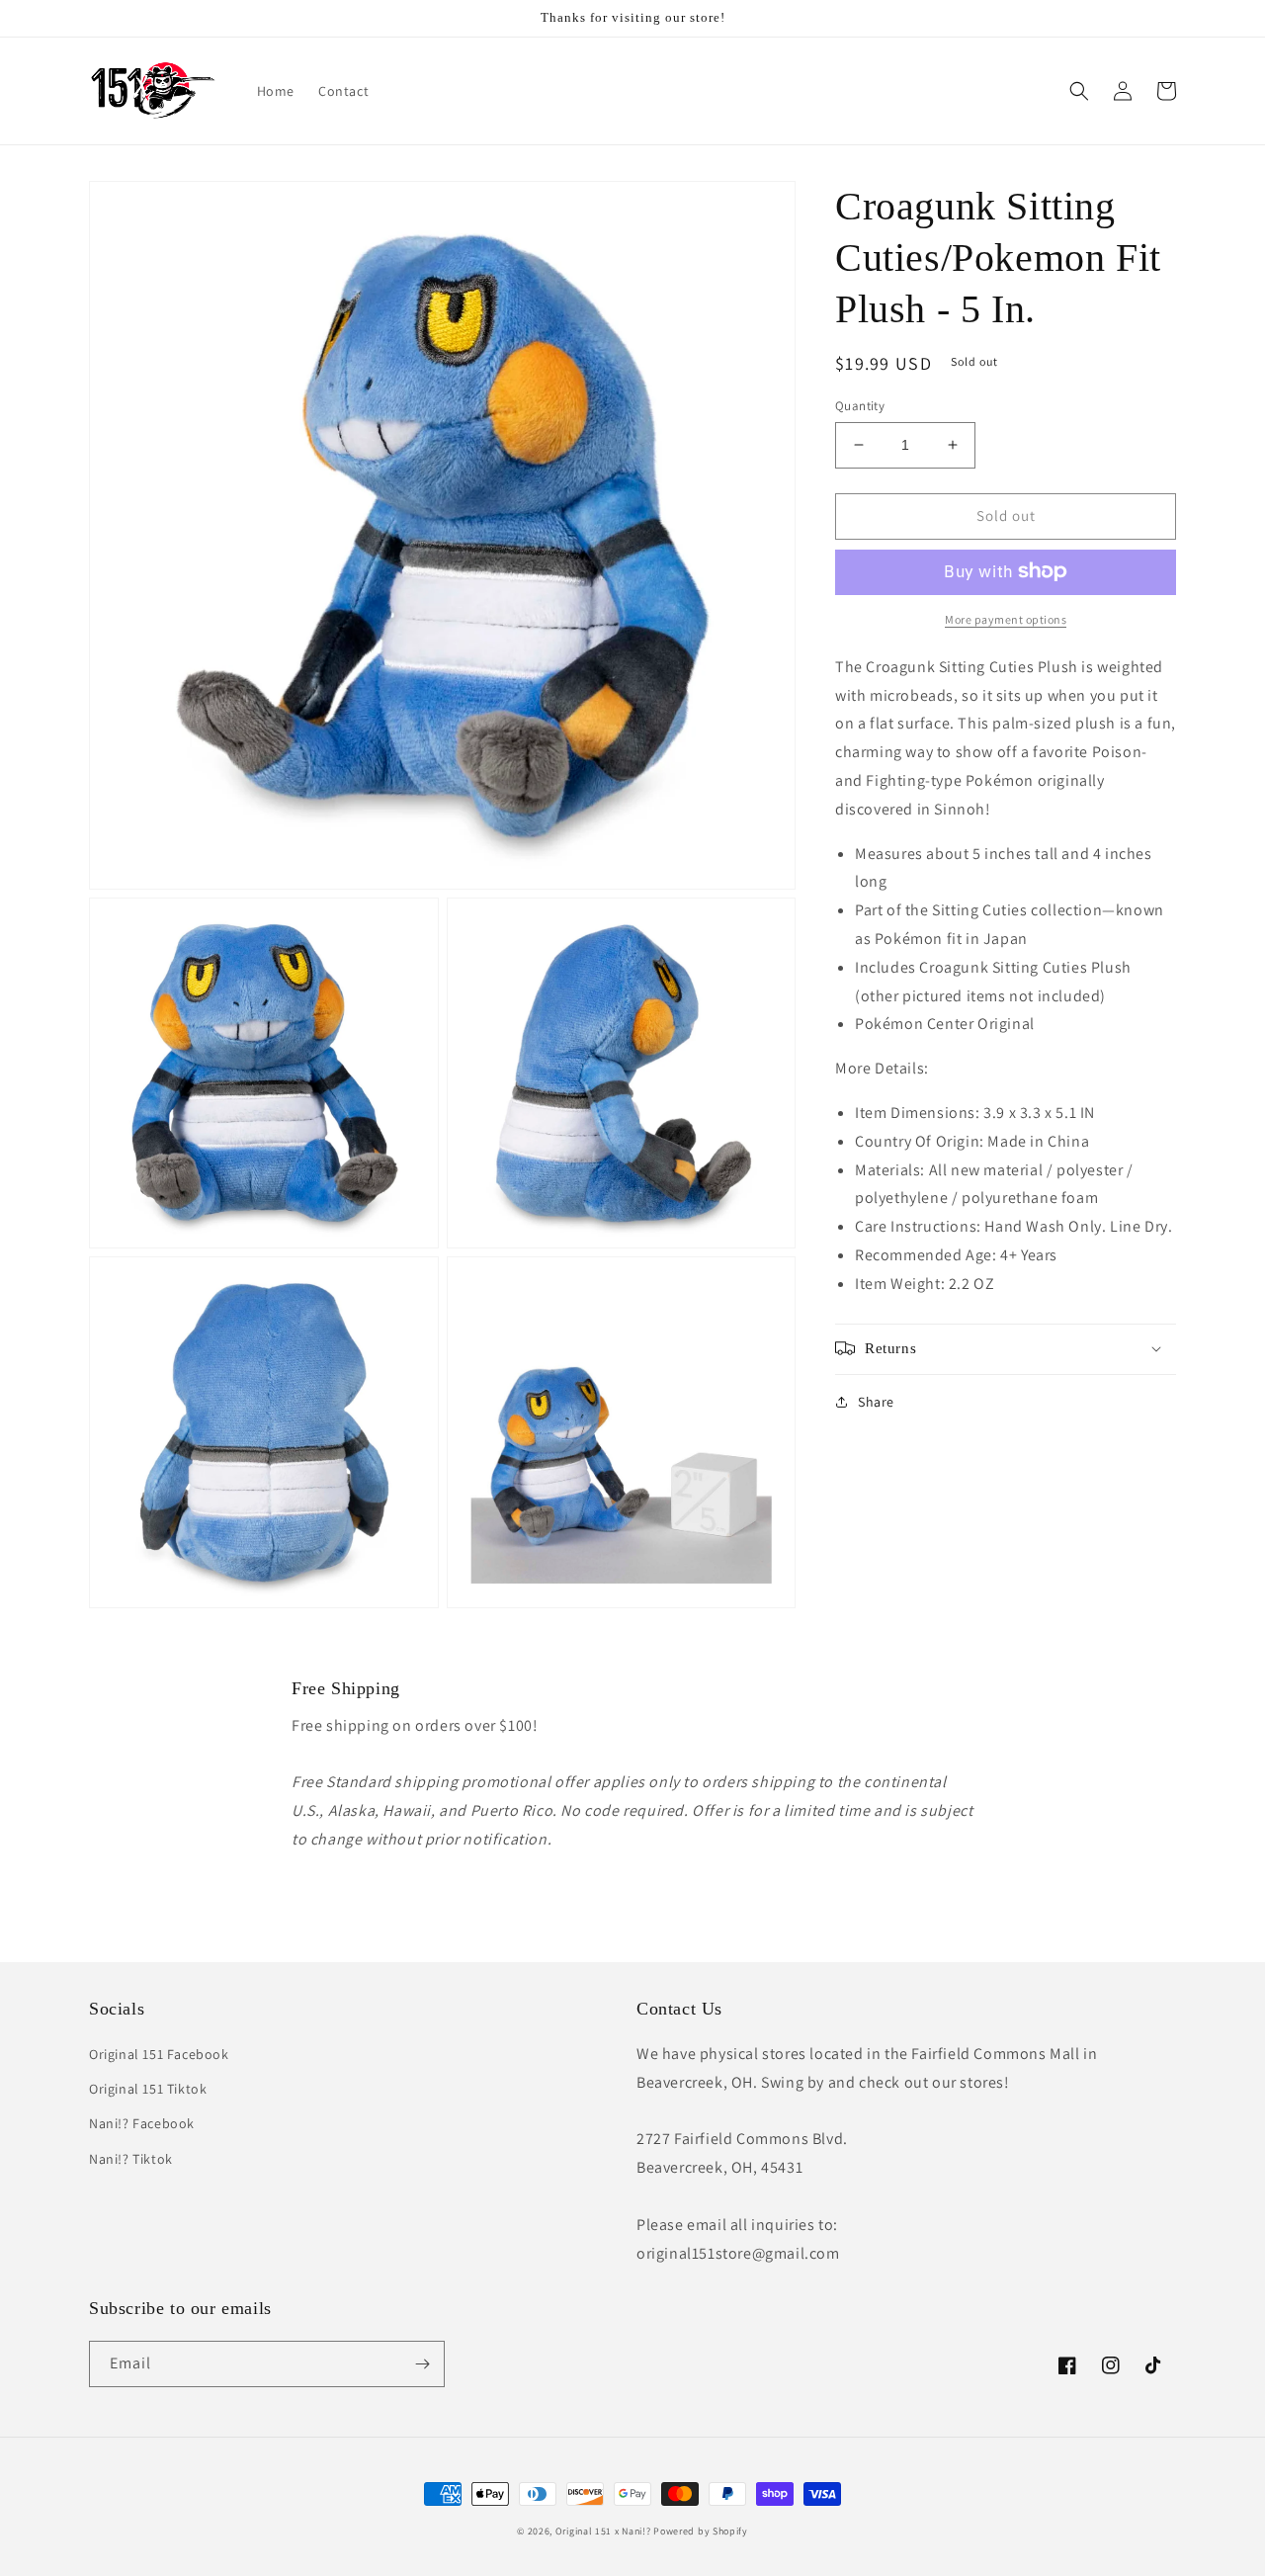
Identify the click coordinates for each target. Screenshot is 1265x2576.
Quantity (860, 406)
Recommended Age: (956, 1254)
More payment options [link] (1006, 618)
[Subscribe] (422, 2364)
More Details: (882, 1068)
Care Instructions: (1013, 1226)
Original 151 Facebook (159, 2054)
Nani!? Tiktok (131, 2159)
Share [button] (876, 1401)
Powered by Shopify (701, 2531)
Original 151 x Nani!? (603, 2531)
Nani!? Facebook (142, 2123)
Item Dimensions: (975, 1112)
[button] (1079, 91)
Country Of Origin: (972, 1140)
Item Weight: (925, 1283)
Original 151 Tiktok (148, 2089)
